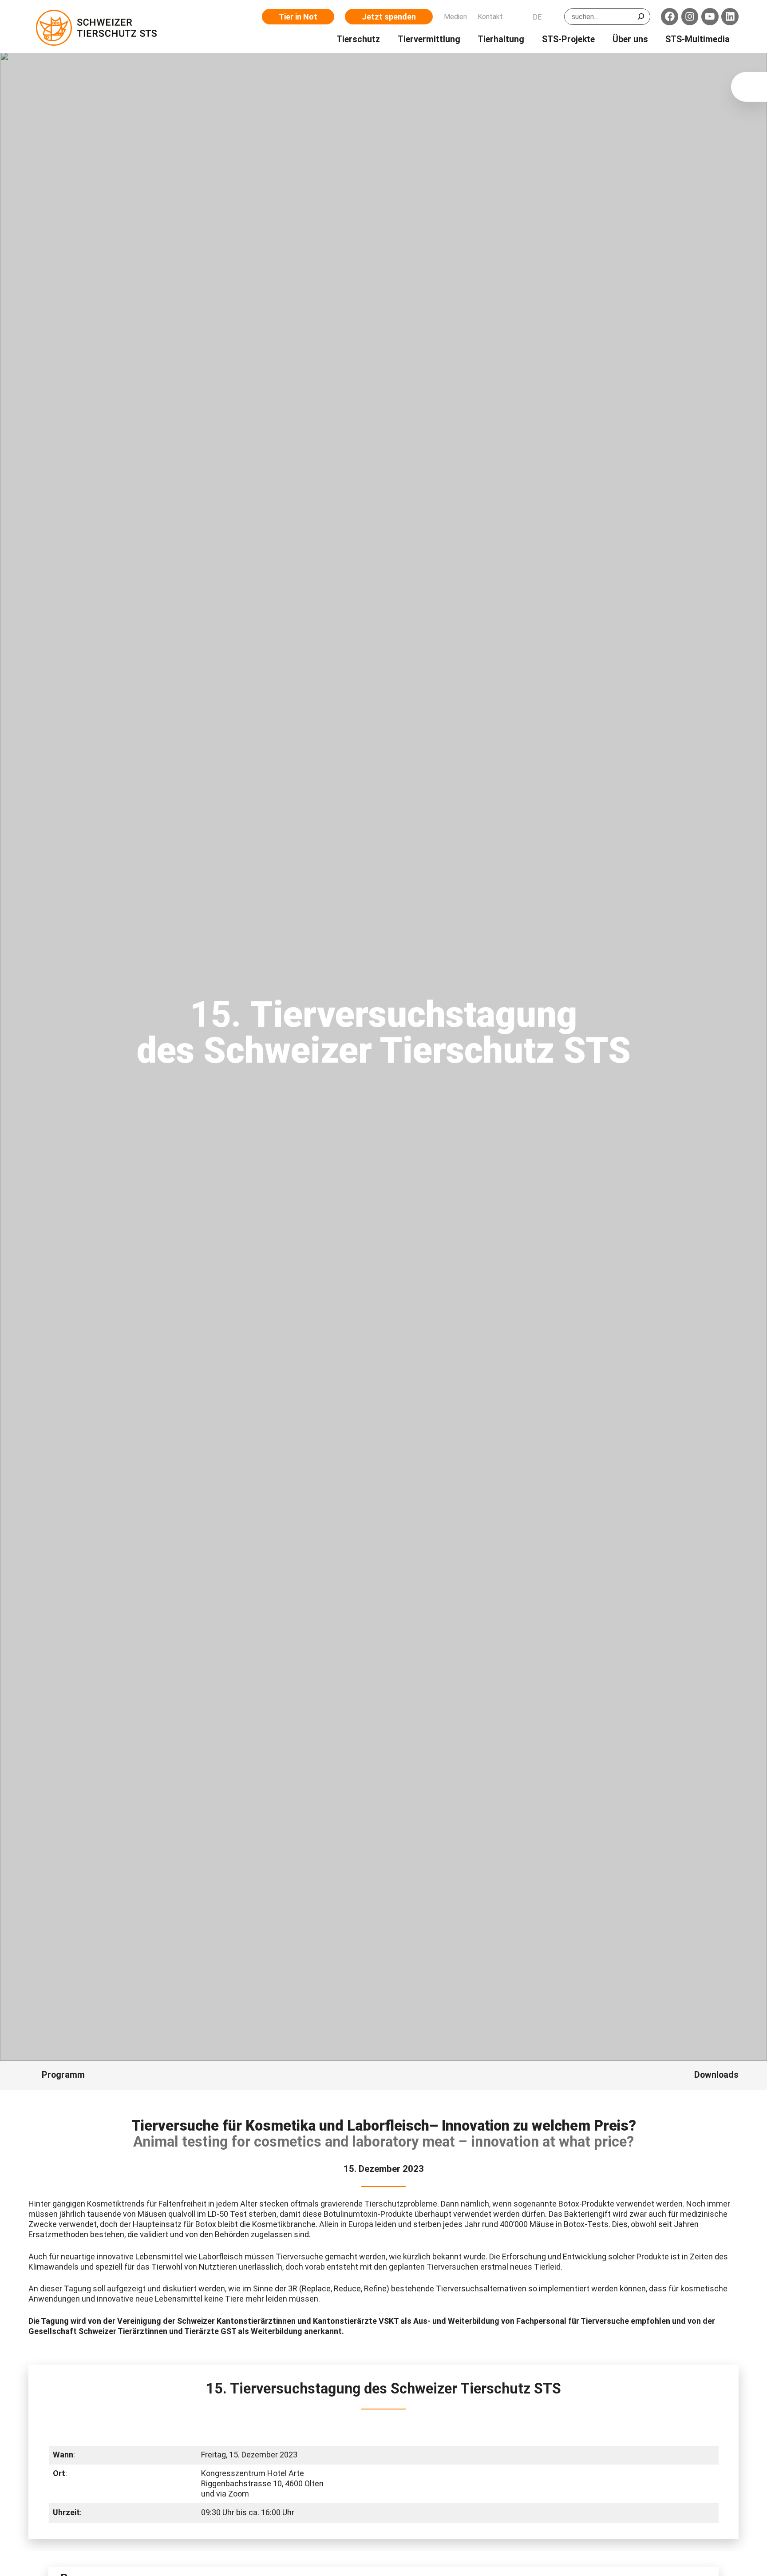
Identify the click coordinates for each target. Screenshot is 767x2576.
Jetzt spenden (389, 17)
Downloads (716, 2075)
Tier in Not (298, 17)
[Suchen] (641, 17)
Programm (63, 2075)
